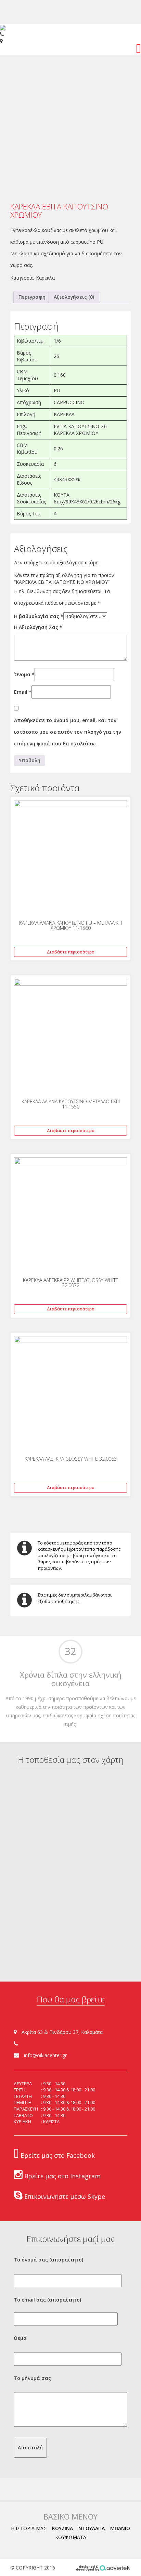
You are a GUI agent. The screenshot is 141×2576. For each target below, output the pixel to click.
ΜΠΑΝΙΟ (120, 2528)
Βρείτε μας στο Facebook (57, 2155)
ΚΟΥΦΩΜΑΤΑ (71, 2537)
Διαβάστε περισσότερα (71, 952)
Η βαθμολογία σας (39, 616)
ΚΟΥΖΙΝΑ (62, 2528)
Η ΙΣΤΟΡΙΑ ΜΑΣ (29, 2528)
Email (23, 692)
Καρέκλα (45, 278)
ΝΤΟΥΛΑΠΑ (92, 2528)
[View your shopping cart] (138, 50)
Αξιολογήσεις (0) (74, 297)
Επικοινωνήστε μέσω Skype (64, 2196)
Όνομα (24, 674)
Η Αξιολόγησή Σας (38, 627)
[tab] (32, 297)
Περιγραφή (32, 297)
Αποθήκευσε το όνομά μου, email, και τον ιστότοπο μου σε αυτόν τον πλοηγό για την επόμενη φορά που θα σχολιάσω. (68, 732)
